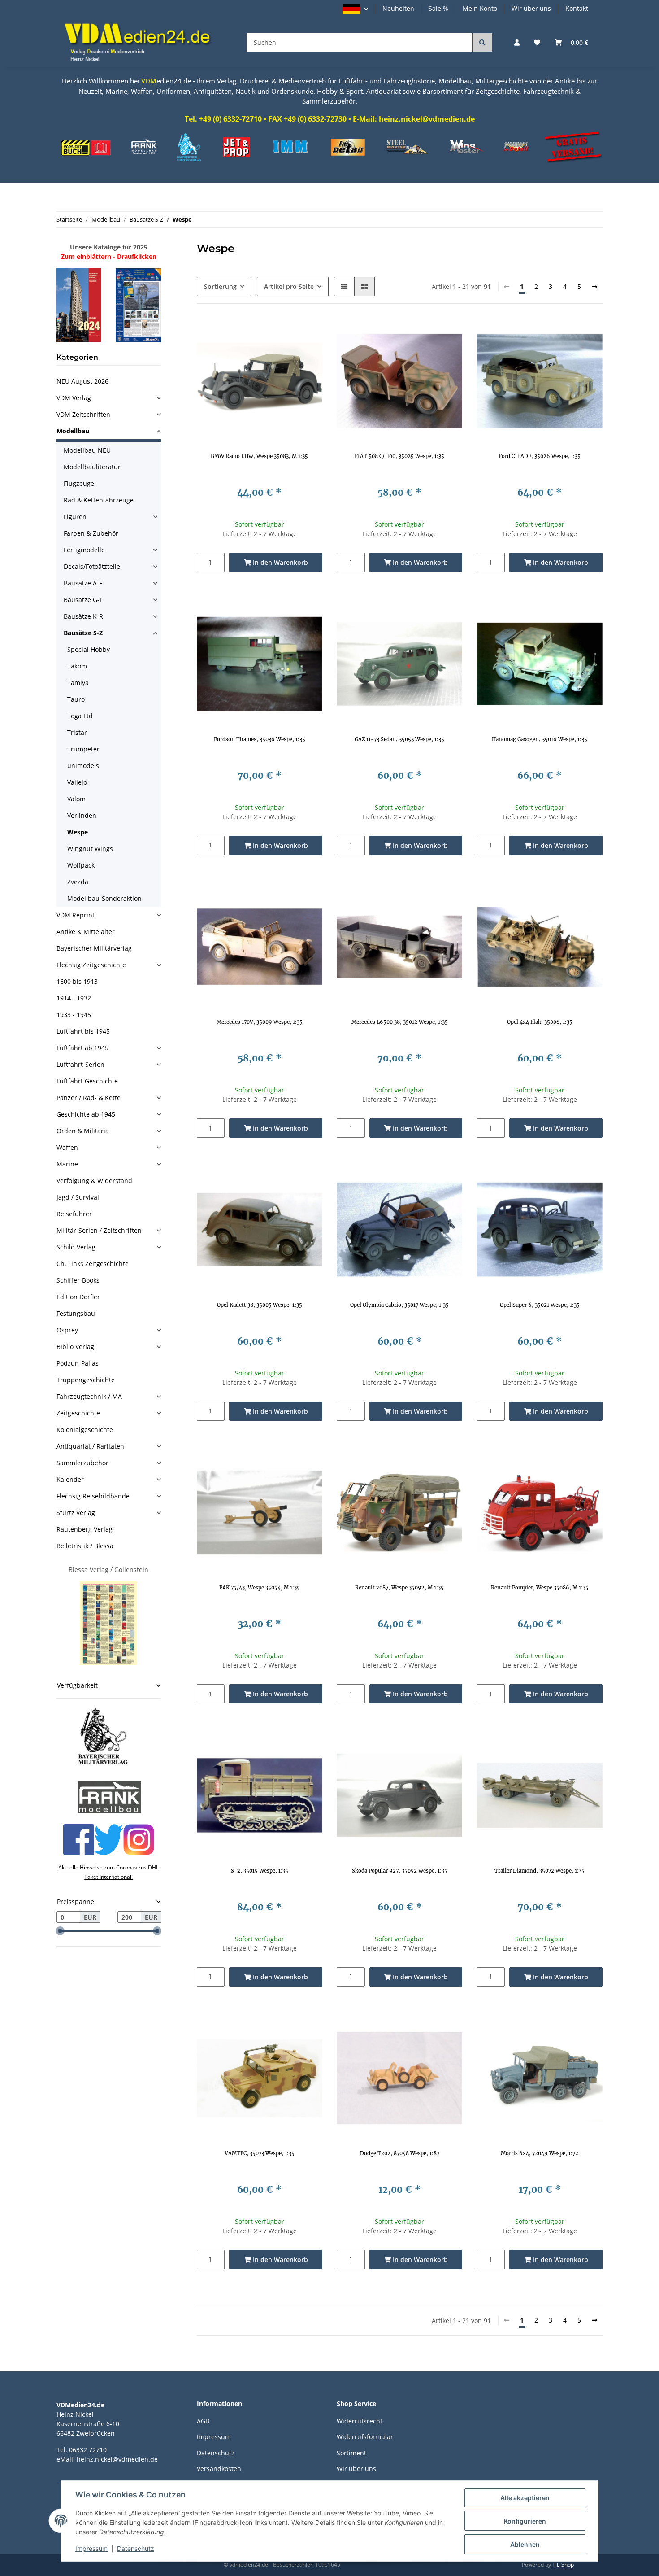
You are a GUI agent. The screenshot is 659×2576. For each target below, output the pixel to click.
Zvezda (78, 882)
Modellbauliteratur (92, 467)
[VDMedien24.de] (141, 42)
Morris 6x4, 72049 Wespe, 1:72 (540, 2153)
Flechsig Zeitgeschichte (91, 965)
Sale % (438, 8)
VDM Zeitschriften (83, 414)
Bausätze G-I (82, 600)
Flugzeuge (79, 483)
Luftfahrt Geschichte (87, 1081)
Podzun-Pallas (78, 1363)
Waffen (67, 1147)
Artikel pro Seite (289, 286)
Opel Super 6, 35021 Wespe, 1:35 (540, 1305)
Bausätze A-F (83, 583)
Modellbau (73, 431)
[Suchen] (482, 42)
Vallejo (77, 782)
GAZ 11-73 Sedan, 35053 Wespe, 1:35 (399, 739)
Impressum (214, 2437)
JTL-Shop (563, 2565)
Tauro (76, 699)
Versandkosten (219, 2469)
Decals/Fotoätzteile (92, 566)
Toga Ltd (80, 716)
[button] (355, 9)
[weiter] (594, 287)
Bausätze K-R (83, 616)
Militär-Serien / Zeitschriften (99, 1230)
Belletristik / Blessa (85, 1546)
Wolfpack (81, 865)
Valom (76, 799)
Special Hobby (89, 649)
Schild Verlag (76, 1247)
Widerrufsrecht (360, 2421)
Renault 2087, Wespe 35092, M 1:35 (399, 1588)
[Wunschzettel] (537, 42)
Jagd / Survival (78, 1197)
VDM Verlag (74, 398)
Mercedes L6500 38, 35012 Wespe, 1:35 (400, 1022)
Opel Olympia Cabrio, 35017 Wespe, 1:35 (399, 1305)
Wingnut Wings (90, 849)
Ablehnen (525, 2544)
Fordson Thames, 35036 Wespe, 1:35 (260, 739)
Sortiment (351, 2453)
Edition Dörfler (78, 1297)
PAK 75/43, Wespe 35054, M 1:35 (260, 1588)
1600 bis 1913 (77, 981)
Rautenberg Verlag (85, 1529)
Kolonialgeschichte (85, 1430)
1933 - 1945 (74, 1015)
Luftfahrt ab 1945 (82, 1048)
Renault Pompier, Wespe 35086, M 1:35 (540, 1588)
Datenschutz (216, 2453)
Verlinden (82, 815)
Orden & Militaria (83, 1131)
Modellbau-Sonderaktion (104, 898)
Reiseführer (74, 1214)
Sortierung (220, 286)
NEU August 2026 (82, 381)
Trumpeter (83, 749)
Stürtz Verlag (76, 1513)
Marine (67, 1164)
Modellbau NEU (87, 450)
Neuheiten (398, 8)
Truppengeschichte (86, 1380)
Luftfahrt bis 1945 (83, 1031)
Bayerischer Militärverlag (94, 948)
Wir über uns (531, 8)
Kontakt (577, 8)
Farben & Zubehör (91, 533)
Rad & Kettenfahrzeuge (99, 500)
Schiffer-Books (78, 1280)
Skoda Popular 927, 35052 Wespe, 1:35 (400, 1871)
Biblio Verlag (75, 1347)
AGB (203, 2421)
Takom (77, 666)
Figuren (75, 517)
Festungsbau (76, 1313)
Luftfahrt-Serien (80, 1064)
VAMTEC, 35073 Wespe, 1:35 (260, 2153)
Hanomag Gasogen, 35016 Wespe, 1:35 (540, 739)
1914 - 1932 (74, 998)
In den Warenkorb (280, 562)
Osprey (67, 1330)
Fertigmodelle (84, 550)
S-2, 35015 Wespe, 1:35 (260, 1871)
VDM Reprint (76, 915)
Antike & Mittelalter (86, 932)
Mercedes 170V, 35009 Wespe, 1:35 (260, 1022)
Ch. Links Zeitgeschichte (93, 1264)
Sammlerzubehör (82, 1463)
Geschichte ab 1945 (86, 1114)
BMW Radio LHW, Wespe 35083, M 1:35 (259, 456)
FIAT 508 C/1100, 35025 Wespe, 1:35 (399, 456)
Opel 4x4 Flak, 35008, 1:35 (540, 1022)
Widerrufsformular (365, 2437)
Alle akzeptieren (525, 2498)
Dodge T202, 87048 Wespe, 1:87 (400, 2153)
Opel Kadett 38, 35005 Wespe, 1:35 (260, 1305)
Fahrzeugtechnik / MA (89, 1396)
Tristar (77, 732)
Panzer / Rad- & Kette (89, 1098)
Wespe (78, 832)
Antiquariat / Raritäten (90, 1446)
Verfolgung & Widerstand (94, 1181)
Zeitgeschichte (78, 1413)
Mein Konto (480, 8)
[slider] (60, 1931)
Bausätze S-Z (83, 633)
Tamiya (78, 683)
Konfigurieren (525, 2521)
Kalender (70, 1479)
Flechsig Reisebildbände (93, 1496)
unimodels (83, 766)
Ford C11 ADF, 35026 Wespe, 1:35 (540, 456)
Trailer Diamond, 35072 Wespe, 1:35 (540, 1871)
